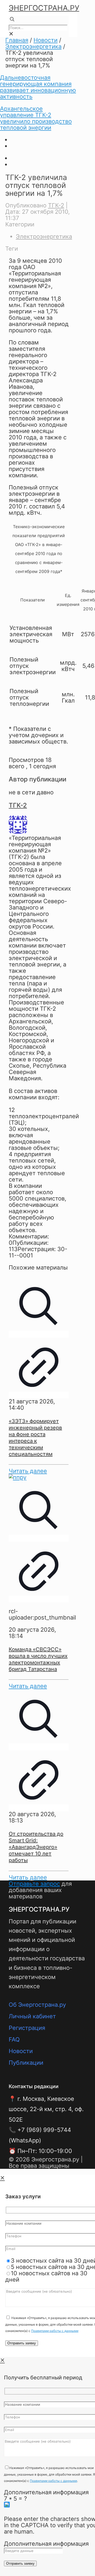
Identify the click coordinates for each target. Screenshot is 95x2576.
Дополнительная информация (46, 2492)
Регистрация (27, 2028)
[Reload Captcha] (7, 2505)
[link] (11, 34)
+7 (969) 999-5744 (44, 2130)
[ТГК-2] (18, 832)
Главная (17, 40)
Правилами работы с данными (55, 2331)
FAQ (14, 2039)
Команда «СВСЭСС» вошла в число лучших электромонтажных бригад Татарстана (38, 1659)
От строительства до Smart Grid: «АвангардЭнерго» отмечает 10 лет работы (36, 1847)
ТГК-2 (56, 205)
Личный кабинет (32, 2016)
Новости (46, 40)
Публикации (26, 2063)
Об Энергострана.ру (37, 2005)
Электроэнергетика (33, 46)
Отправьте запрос (34, 1884)
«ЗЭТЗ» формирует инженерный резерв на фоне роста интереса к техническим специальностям (35, 1438)
